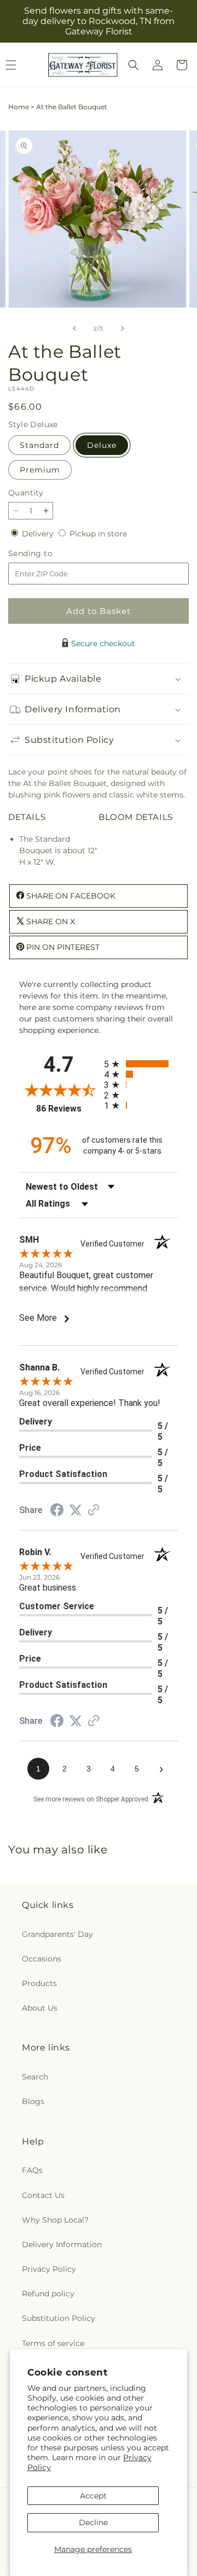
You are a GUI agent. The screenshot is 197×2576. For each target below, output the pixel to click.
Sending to (47, 554)
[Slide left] (74, 328)
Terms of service (53, 2343)
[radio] (141, 1064)
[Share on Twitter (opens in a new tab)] (76, 1510)
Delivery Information (62, 2244)
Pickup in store (98, 534)
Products (39, 1983)
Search (35, 2077)
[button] (134, 65)
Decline (93, 2522)
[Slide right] (123, 328)
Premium (40, 470)
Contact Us (43, 2195)
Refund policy (48, 2294)
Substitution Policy (59, 2318)
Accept (93, 2496)
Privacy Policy (49, 2269)
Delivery (39, 534)
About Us (40, 2008)
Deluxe (102, 445)
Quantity (26, 493)
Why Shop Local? (55, 2220)
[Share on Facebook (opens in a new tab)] (57, 1511)
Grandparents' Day (57, 1934)
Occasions (42, 1959)
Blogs (33, 2101)
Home (19, 107)
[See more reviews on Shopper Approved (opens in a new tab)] (94, 1511)
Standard (39, 445)
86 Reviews (67, 1109)
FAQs (32, 2170)
